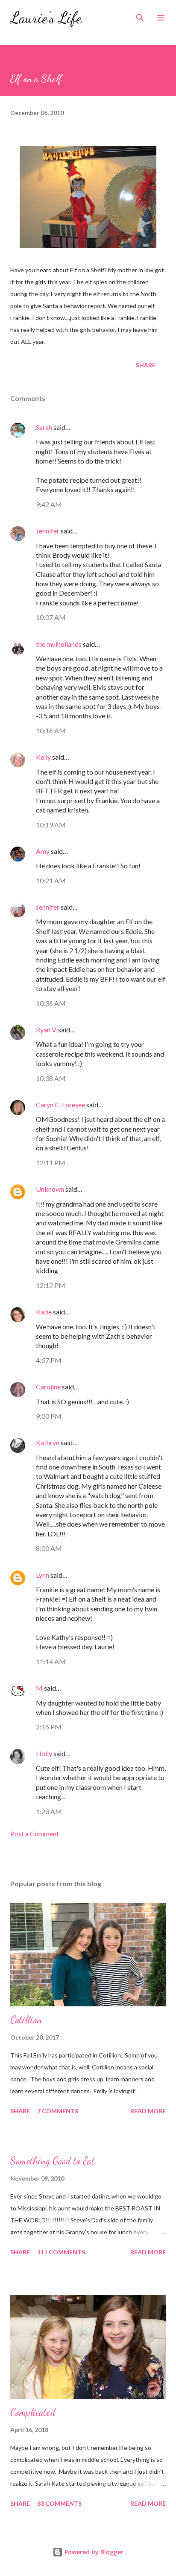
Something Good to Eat (53, 2161)
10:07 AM (51, 617)
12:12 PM (51, 1285)
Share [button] (146, 365)
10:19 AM (51, 825)
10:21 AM (51, 880)
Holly (44, 1753)
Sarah (44, 427)
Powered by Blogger (93, 2552)
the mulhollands (59, 644)
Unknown (50, 1189)
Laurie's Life (46, 18)
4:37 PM (49, 1360)
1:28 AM (49, 1811)
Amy (43, 851)
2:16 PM (49, 1727)
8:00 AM (49, 1548)
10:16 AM (51, 730)
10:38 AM (51, 1078)
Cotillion (26, 2020)
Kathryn (48, 1442)
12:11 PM (51, 1163)
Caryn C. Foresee (60, 1105)
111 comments (61, 2252)
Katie (44, 1312)
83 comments (59, 2503)
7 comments (58, 2111)
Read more (148, 2111)
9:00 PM (49, 1416)
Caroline (48, 1387)
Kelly (43, 757)
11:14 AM (51, 1661)
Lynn (43, 1575)
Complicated (33, 2412)
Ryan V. (46, 1030)
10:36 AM (51, 1003)
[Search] (140, 15)
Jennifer (48, 531)
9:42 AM (49, 504)
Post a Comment (35, 1834)
